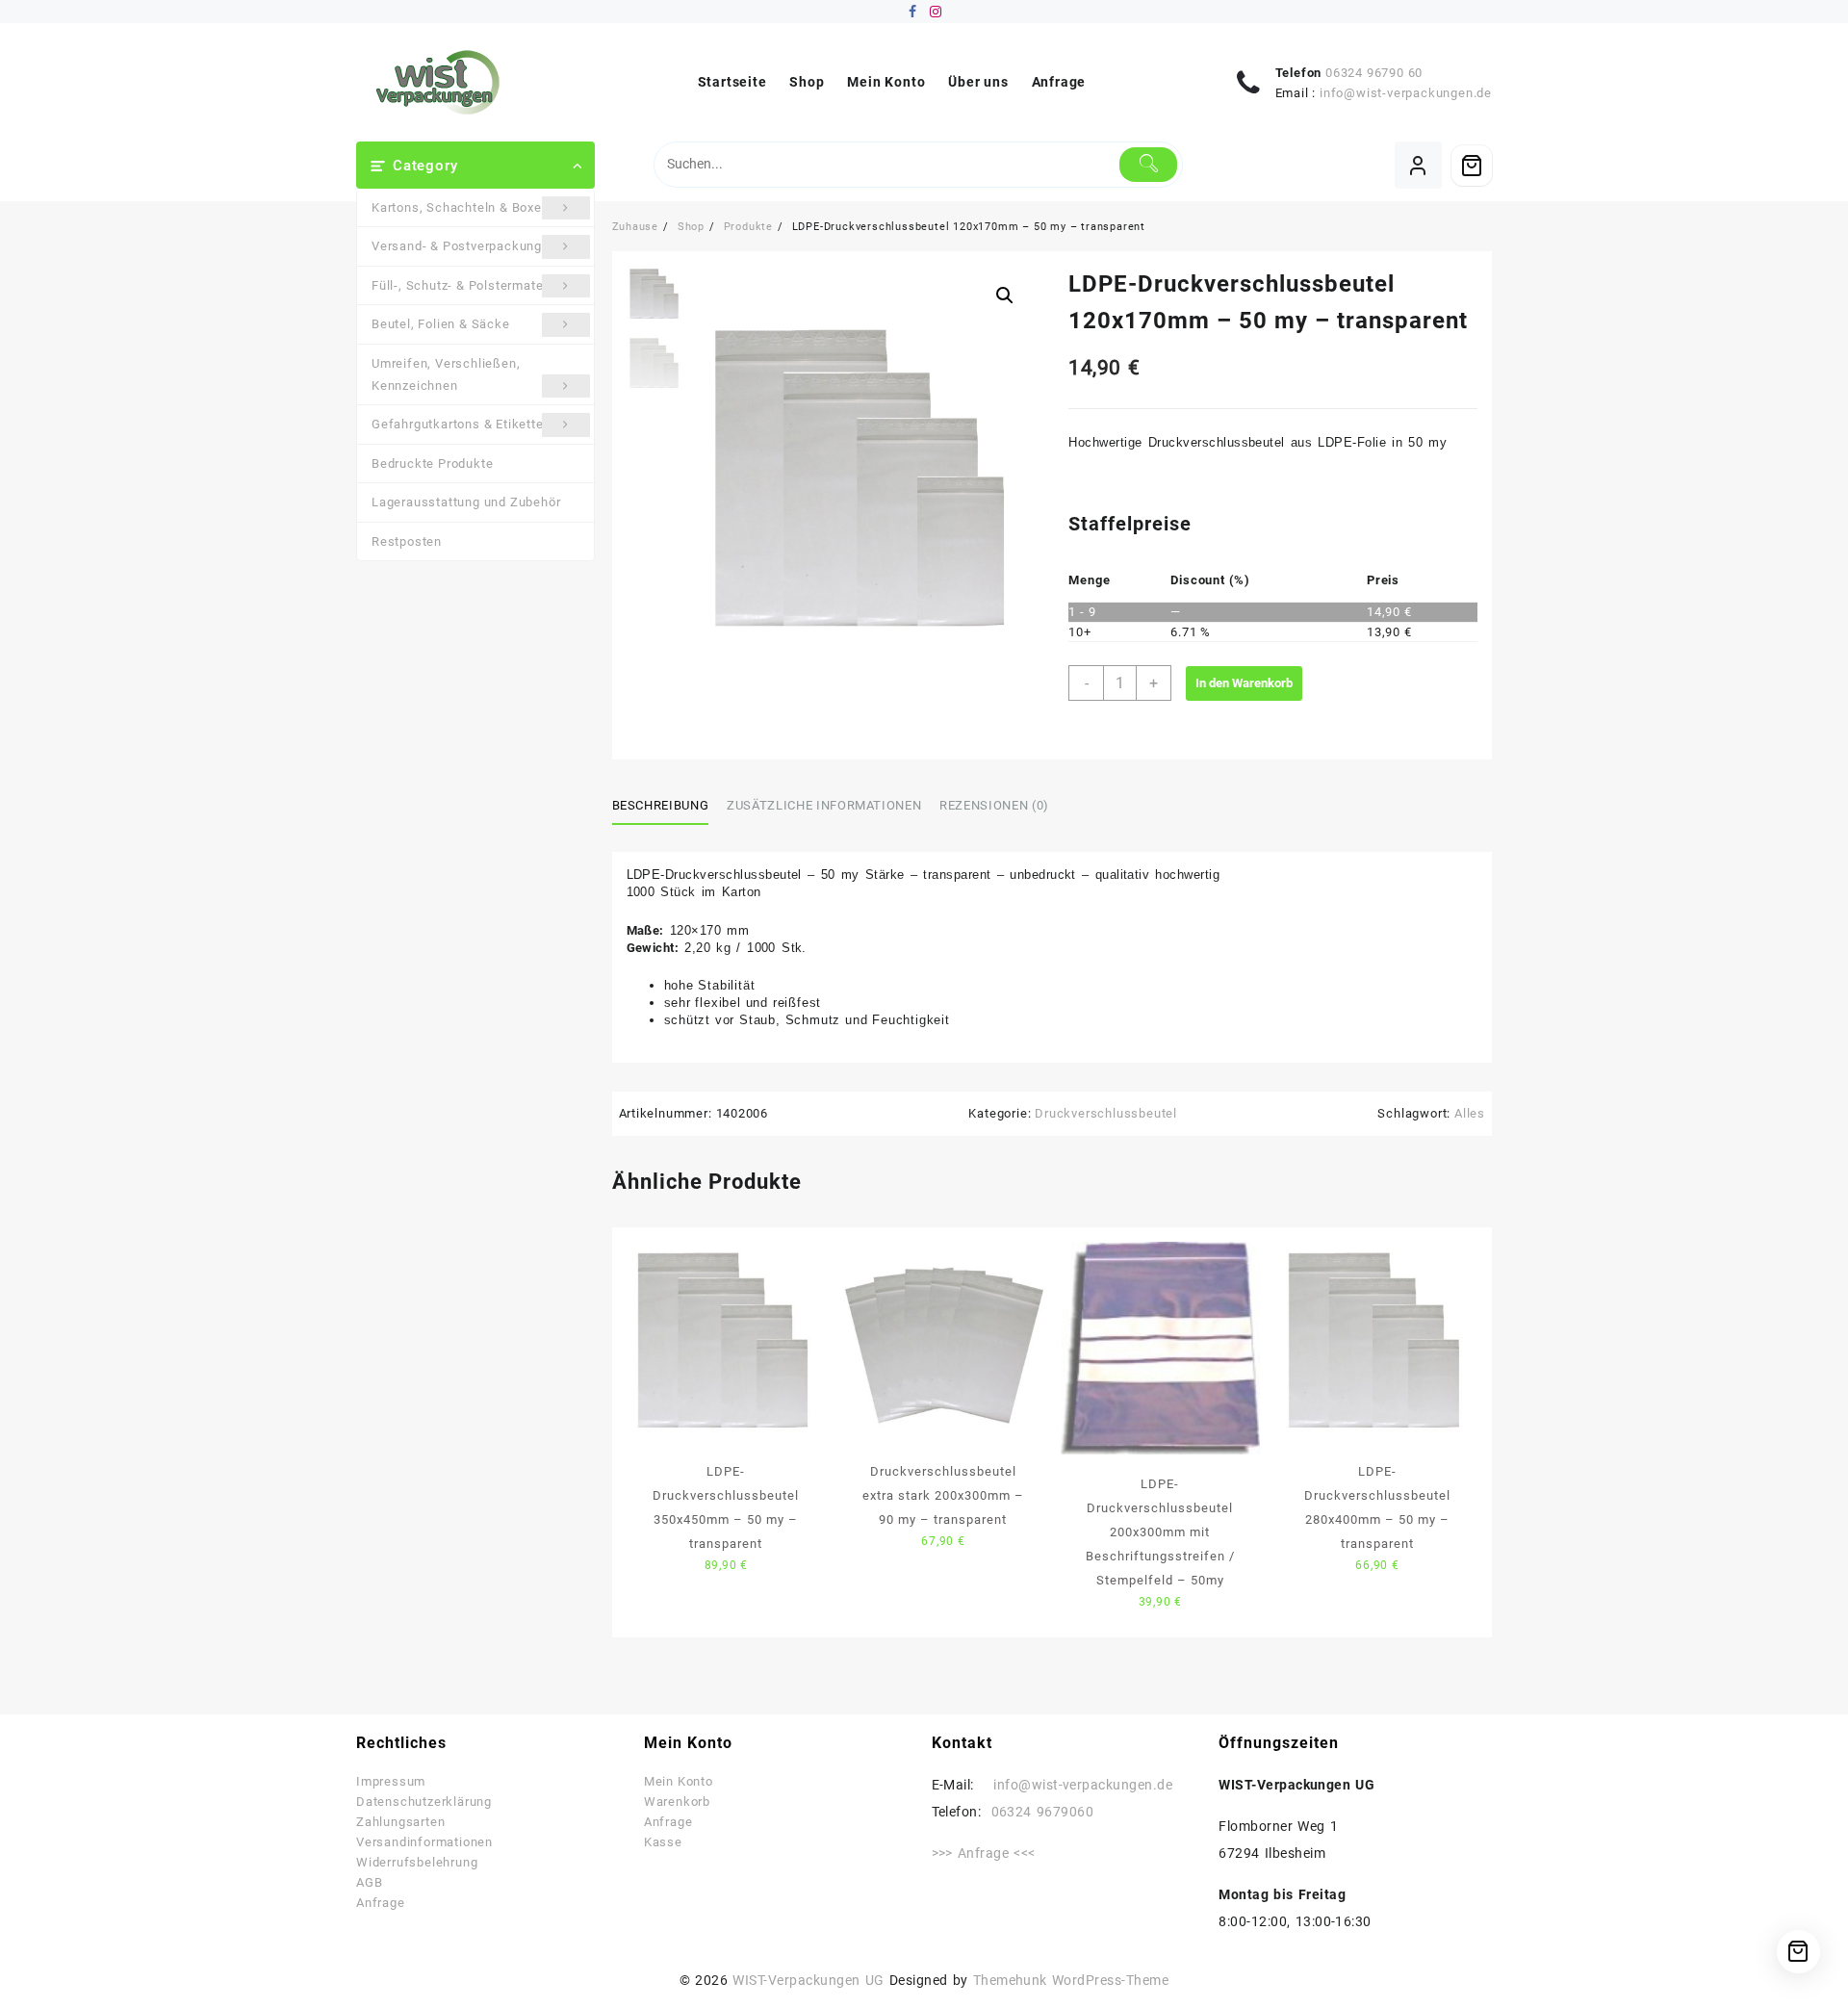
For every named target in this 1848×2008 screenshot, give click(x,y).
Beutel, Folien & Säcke (441, 324)
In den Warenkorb (1244, 683)
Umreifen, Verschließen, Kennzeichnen (446, 374)
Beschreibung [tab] (661, 805)
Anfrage (381, 1903)
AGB (369, 1882)
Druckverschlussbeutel (1106, 1113)
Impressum (391, 1781)
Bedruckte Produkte (432, 463)
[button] (1005, 296)
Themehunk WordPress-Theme (1071, 1980)
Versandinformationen (424, 1842)
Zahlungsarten (400, 1822)
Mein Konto (679, 1781)
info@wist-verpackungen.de (1406, 93)
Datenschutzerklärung (424, 1802)
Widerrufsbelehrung (417, 1862)
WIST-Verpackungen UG (808, 1980)
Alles (1470, 1113)
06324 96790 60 (1374, 73)
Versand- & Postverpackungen (464, 246)
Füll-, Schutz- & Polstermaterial (467, 285)
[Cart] (1472, 166)
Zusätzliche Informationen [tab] (824, 805)
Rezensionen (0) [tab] (994, 805)
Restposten (407, 541)
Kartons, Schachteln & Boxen (461, 207)
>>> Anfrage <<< (984, 1853)
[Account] (1418, 165)
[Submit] (1149, 165)
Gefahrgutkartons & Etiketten (461, 424)
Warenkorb (677, 1802)
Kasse (663, 1842)
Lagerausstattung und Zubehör (466, 502)
